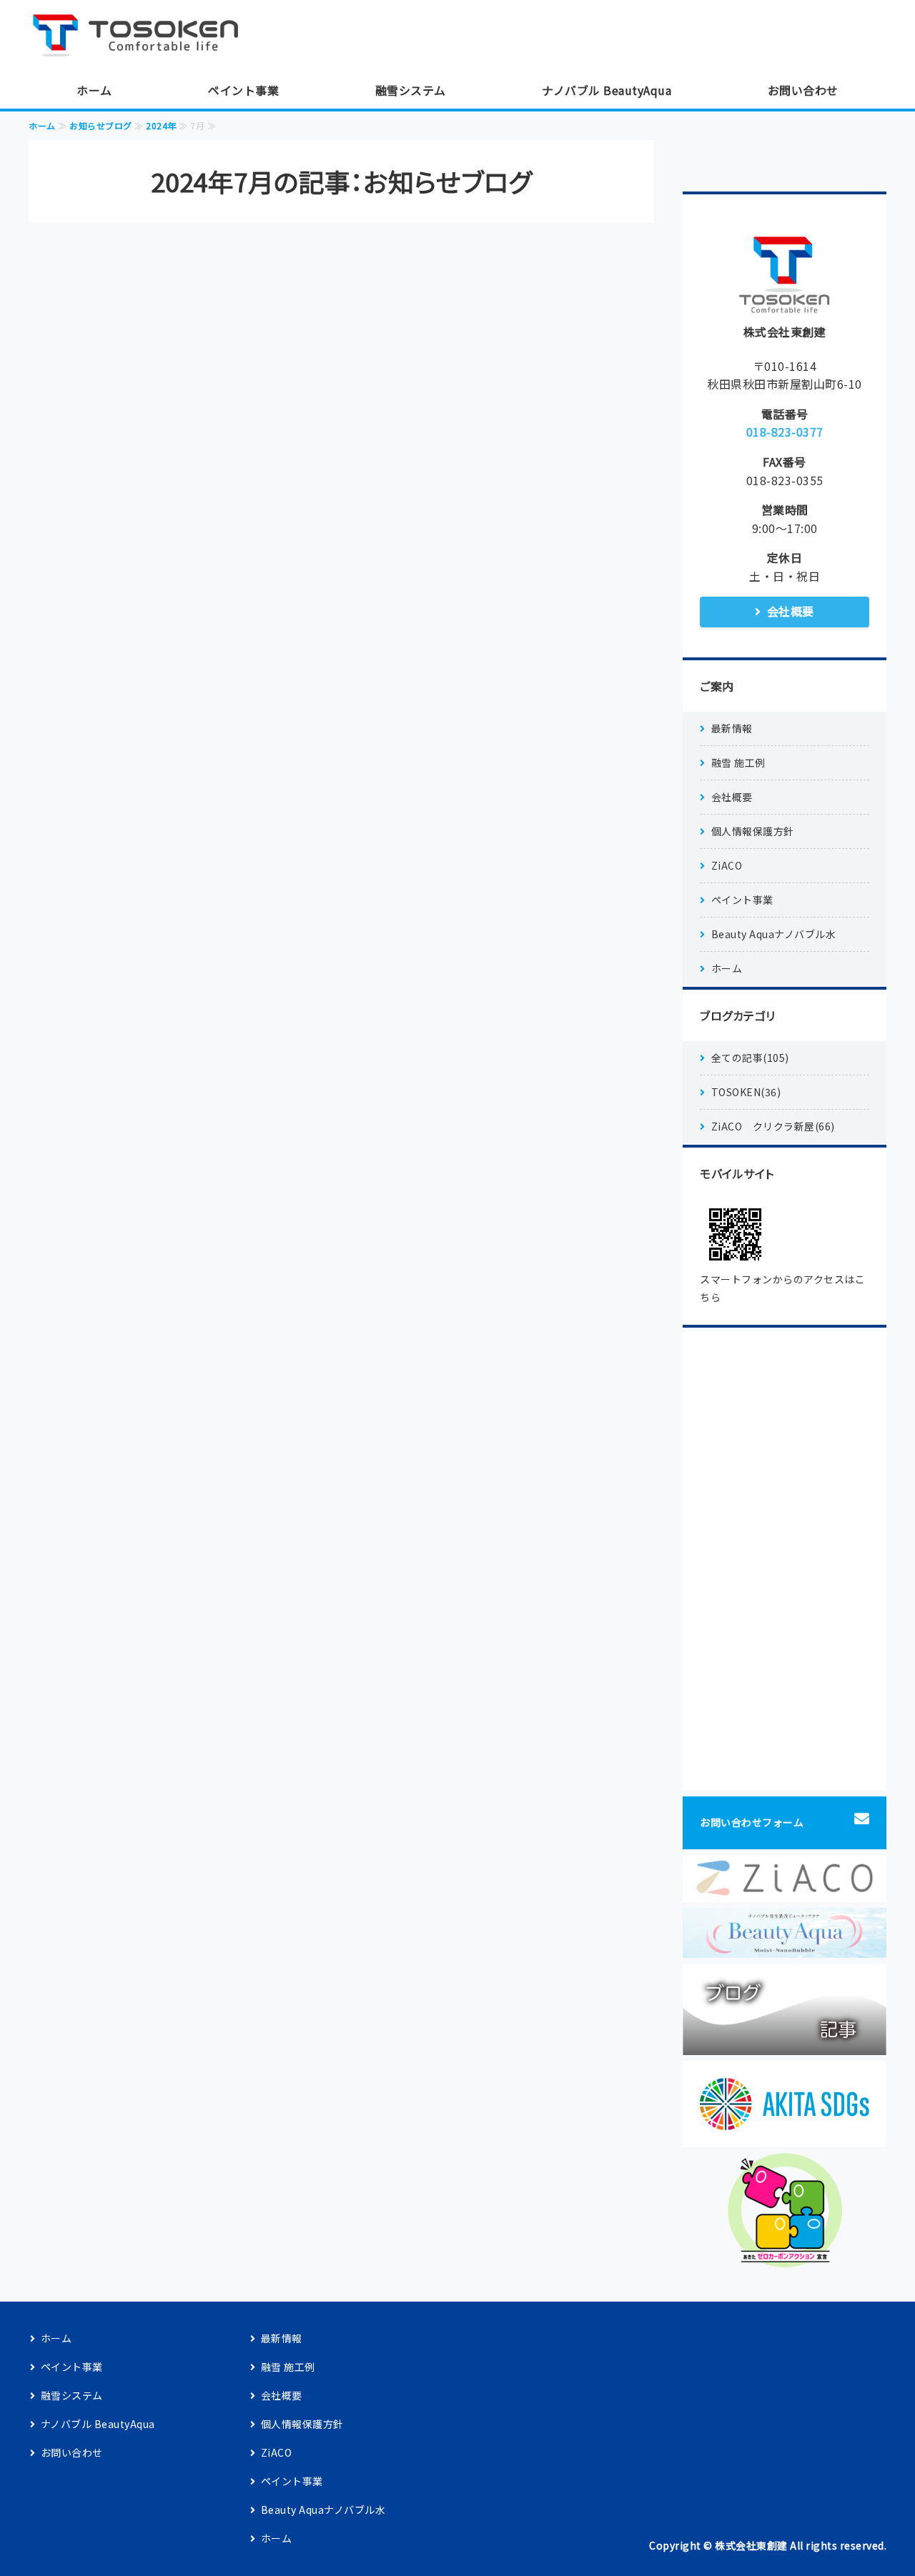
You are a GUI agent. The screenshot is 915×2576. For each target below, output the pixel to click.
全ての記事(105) (750, 1058)
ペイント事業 (243, 90)
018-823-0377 (785, 432)
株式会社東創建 (751, 2545)
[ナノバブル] (785, 1947)
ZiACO (727, 865)
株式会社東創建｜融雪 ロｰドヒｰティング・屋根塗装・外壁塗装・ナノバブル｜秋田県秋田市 (143, 36)
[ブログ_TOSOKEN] (785, 2044)
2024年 (161, 125)
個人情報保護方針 (753, 831)
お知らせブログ (101, 125)
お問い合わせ (803, 90)
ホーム (94, 90)
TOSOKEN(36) (746, 1092)
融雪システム (411, 90)
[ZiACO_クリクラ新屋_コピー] (785, 1891)
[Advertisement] (785, 1559)
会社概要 (791, 611)
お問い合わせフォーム (752, 1822)
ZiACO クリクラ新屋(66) (773, 1126)
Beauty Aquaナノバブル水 (774, 934)
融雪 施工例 (738, 762)
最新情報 (732, 728)
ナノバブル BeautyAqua (607, 90)
